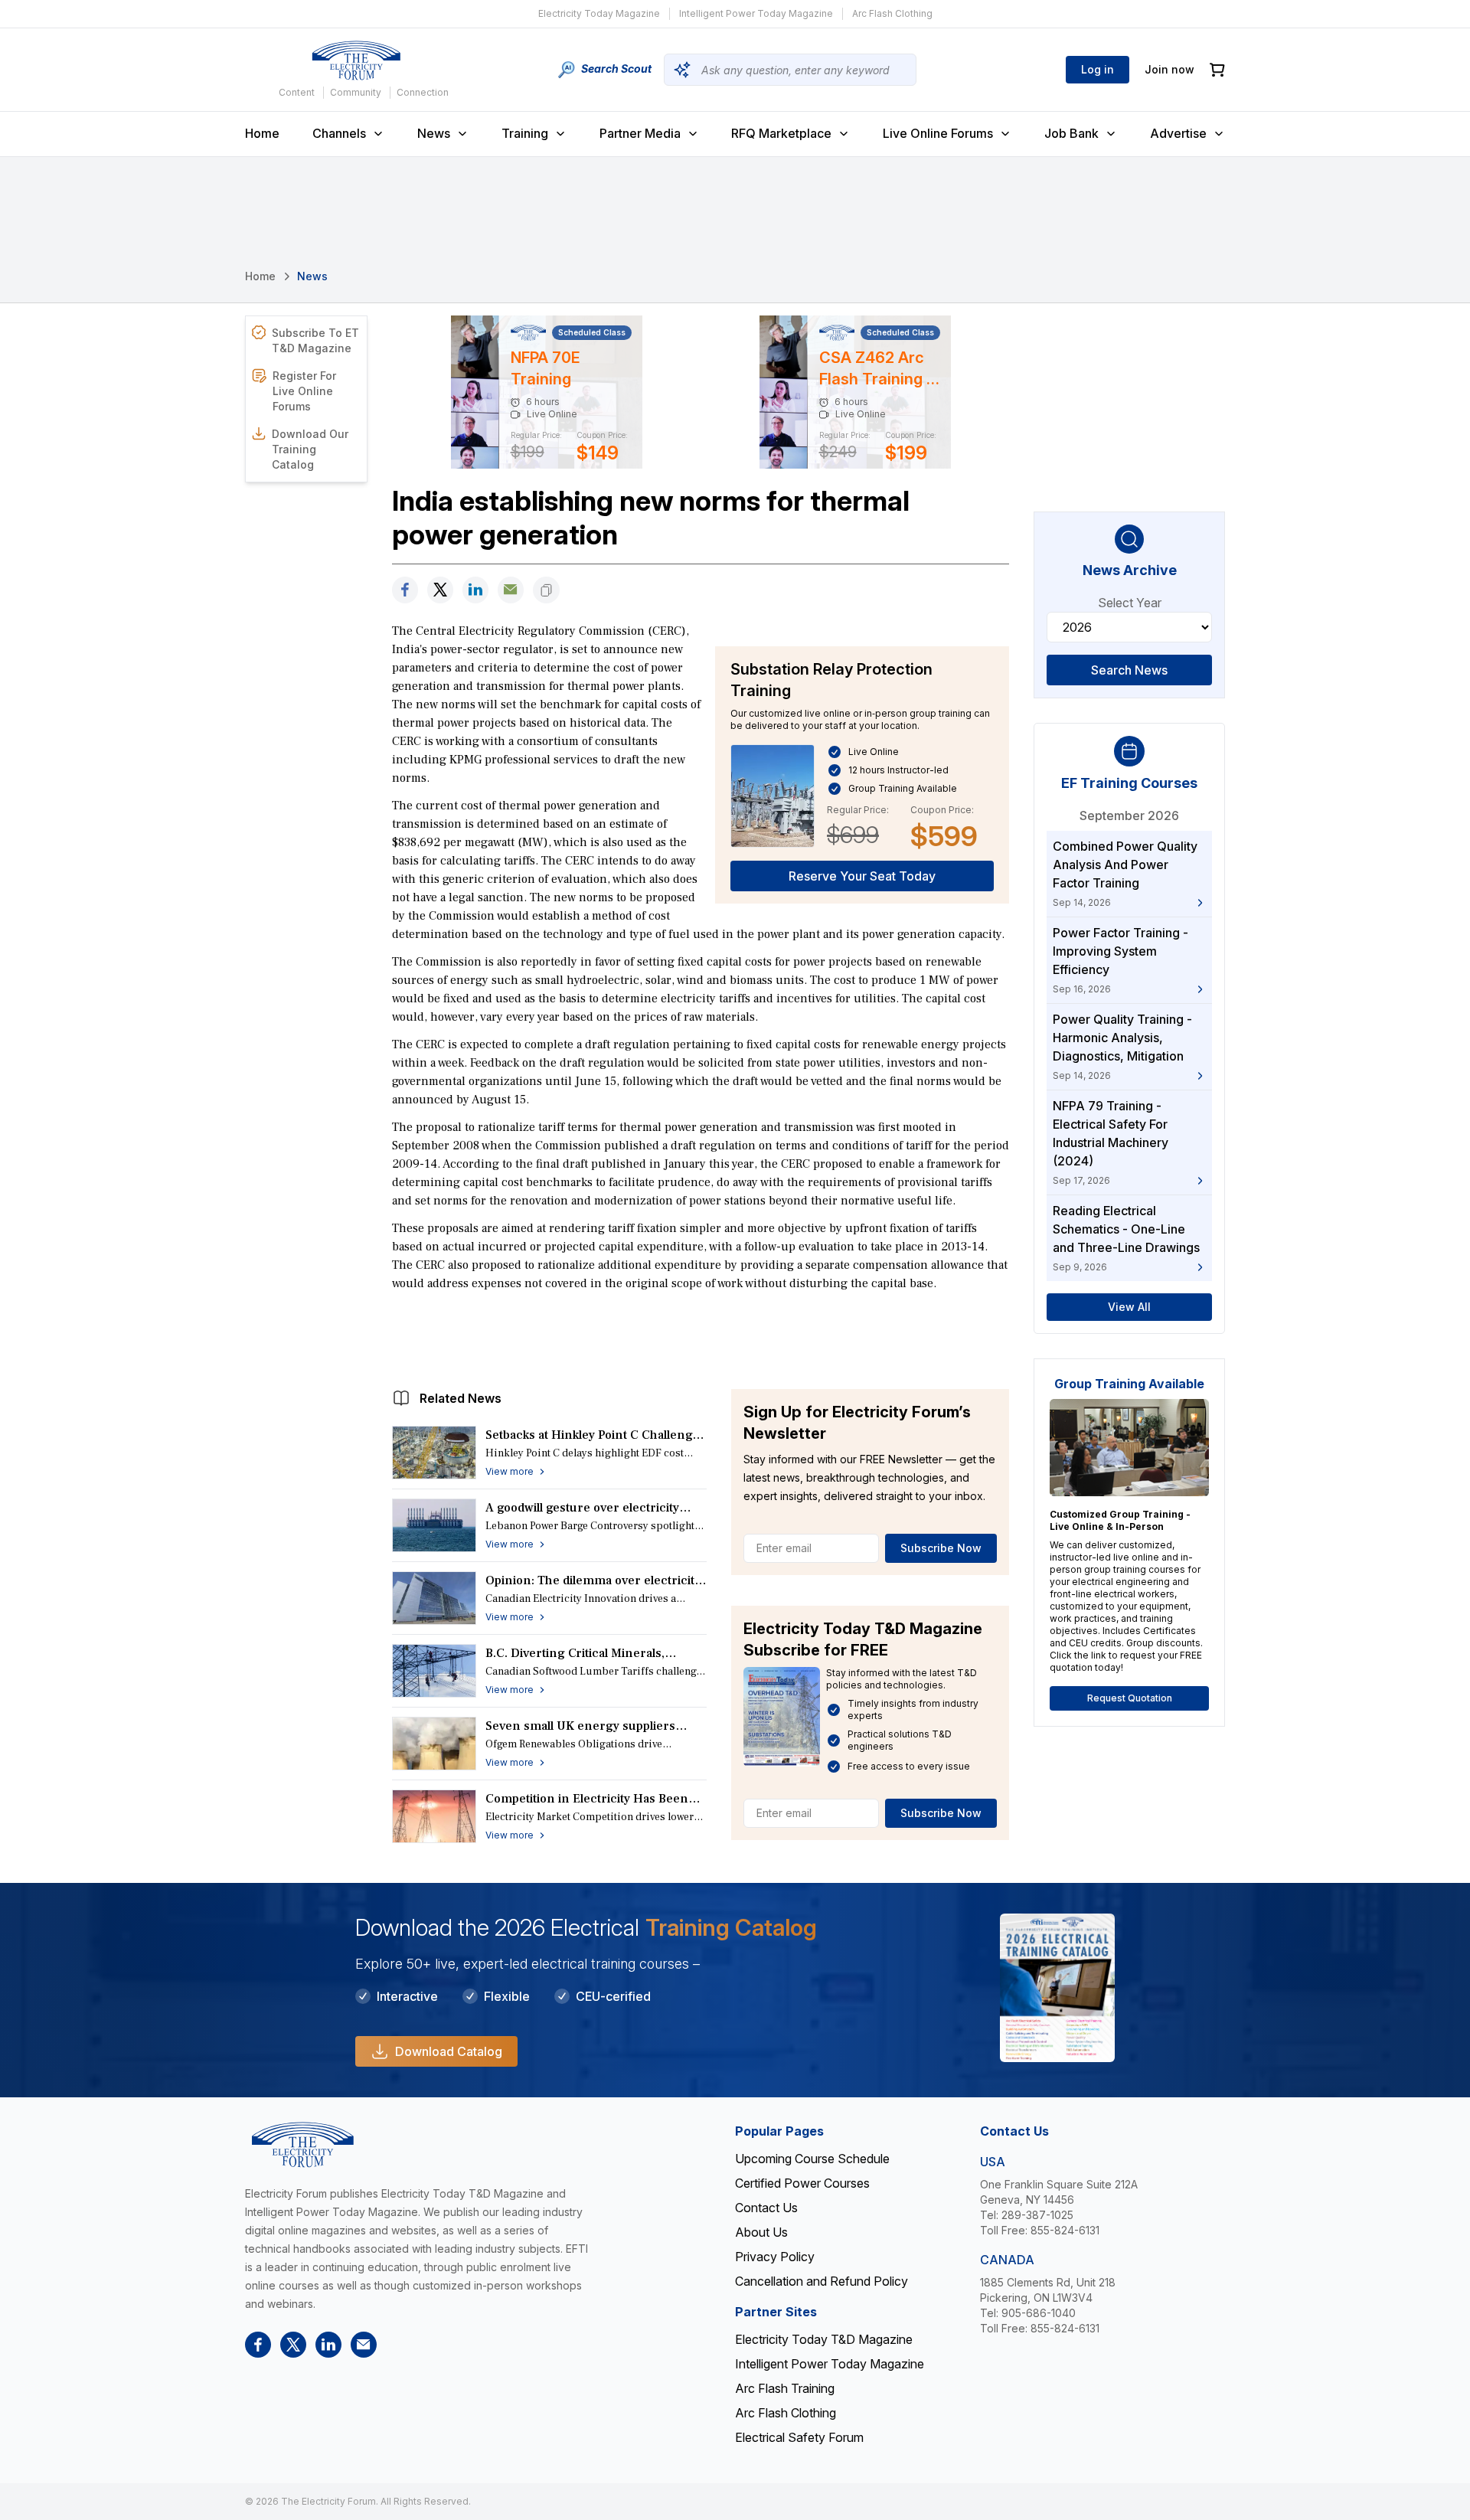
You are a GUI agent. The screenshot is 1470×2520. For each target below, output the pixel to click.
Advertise (1178, 133)
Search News (1129, 670)
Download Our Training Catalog (310, 449)
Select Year (1130, 603)
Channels (339, 133)
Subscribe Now (941, 1548)
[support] (511, 590)
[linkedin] (475, 590)
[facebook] (405, 590)
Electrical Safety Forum (799, 2437)
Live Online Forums (938, 133)
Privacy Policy (775, 2257)
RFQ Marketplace (781, 133)
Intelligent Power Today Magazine (756, 13)
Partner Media (640, 133)
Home (262, 133)
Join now (1169, 69)
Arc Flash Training (785, 2388)
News (434, 133)
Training (525, 133)
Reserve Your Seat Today (862, 876)
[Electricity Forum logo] (356, 60)
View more (510, 1471)
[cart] (1217, 70)
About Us (761, 2232)
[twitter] (440, 590)
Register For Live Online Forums (304, 391)
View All (1129, 1307)
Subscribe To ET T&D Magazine (315, 340)
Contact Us (766, 2208)
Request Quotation (1130, 1698)
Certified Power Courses (802, 2183)
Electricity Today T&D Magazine (824, 2339)
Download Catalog (449, 2051)
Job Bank (1071, 133)
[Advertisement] (701, 1336)
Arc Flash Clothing (892, 13)
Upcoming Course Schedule (812, 2159)
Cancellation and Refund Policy (822, 2281)
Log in (1098, 69)
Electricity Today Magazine (599, 13)
